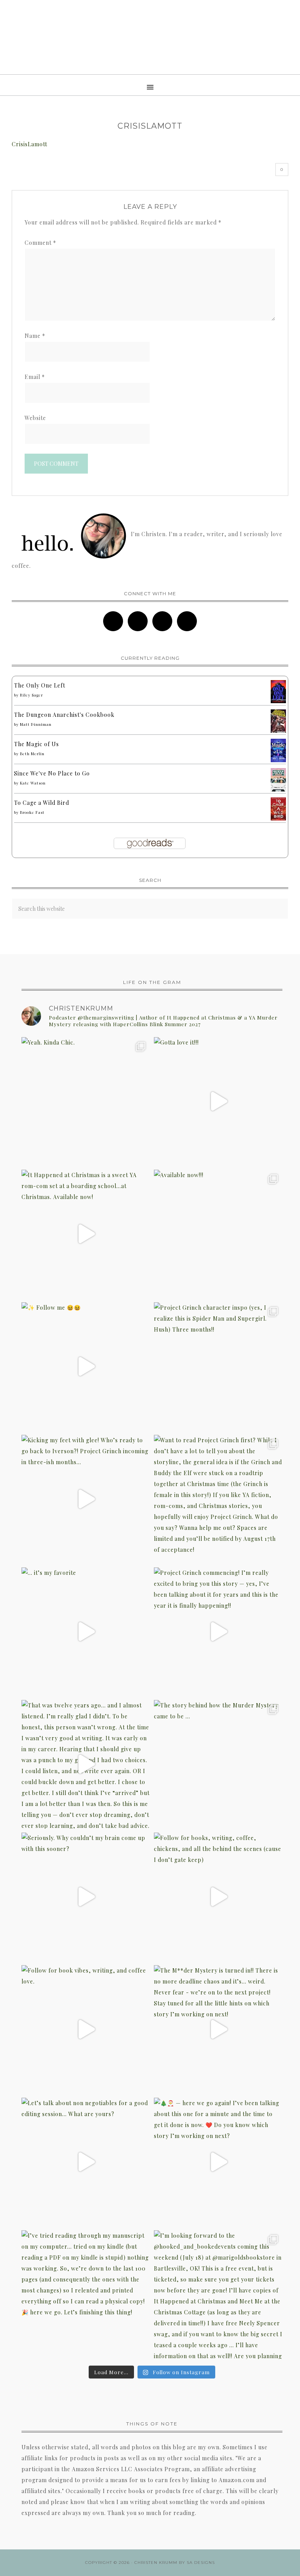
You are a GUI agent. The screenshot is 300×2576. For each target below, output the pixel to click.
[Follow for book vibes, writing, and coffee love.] (86, 2029)
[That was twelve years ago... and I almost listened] (86, 1764)
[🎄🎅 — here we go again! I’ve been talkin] (218, 2162)
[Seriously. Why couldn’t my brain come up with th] (86, 1897)
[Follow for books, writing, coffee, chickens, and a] (218, 1897)
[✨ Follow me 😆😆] (86, 1367)
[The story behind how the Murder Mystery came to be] (218, 1764)
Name (35, 336)
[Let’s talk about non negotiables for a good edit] (86, 2162)
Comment (40, 243)
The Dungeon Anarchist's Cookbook (64, 715)
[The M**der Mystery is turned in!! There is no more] (218, 2029)
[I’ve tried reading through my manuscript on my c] (86, 2295)
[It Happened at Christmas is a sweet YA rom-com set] (86, 1234)
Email (35, 377)
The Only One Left (40, 685)
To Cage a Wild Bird (42, 803)
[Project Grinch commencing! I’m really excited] (218, 1632)
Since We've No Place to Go (52, 773)
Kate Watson (33, 783)
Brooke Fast (32, 812)
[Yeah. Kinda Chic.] (86, 1101)
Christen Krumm (150, 37)
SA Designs (201, 2563)
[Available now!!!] (218, 1234)
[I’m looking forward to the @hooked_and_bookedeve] (218, 2295)
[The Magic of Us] (278, 760)
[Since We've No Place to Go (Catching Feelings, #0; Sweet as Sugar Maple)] (278, 791)
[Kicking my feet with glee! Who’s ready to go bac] (86, 1499)
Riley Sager (31, 695)
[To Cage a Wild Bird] (278, 818)
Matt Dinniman (36, 724)
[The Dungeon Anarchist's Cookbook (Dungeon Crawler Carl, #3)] (278, 732)
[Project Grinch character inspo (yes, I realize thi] (218, 1367)
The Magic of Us (37, 744)
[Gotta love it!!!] (218, 1101)
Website (35, 418)
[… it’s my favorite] (86, 1632)
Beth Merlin (32, 754)
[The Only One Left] (278, 701)
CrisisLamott (29, 144)
